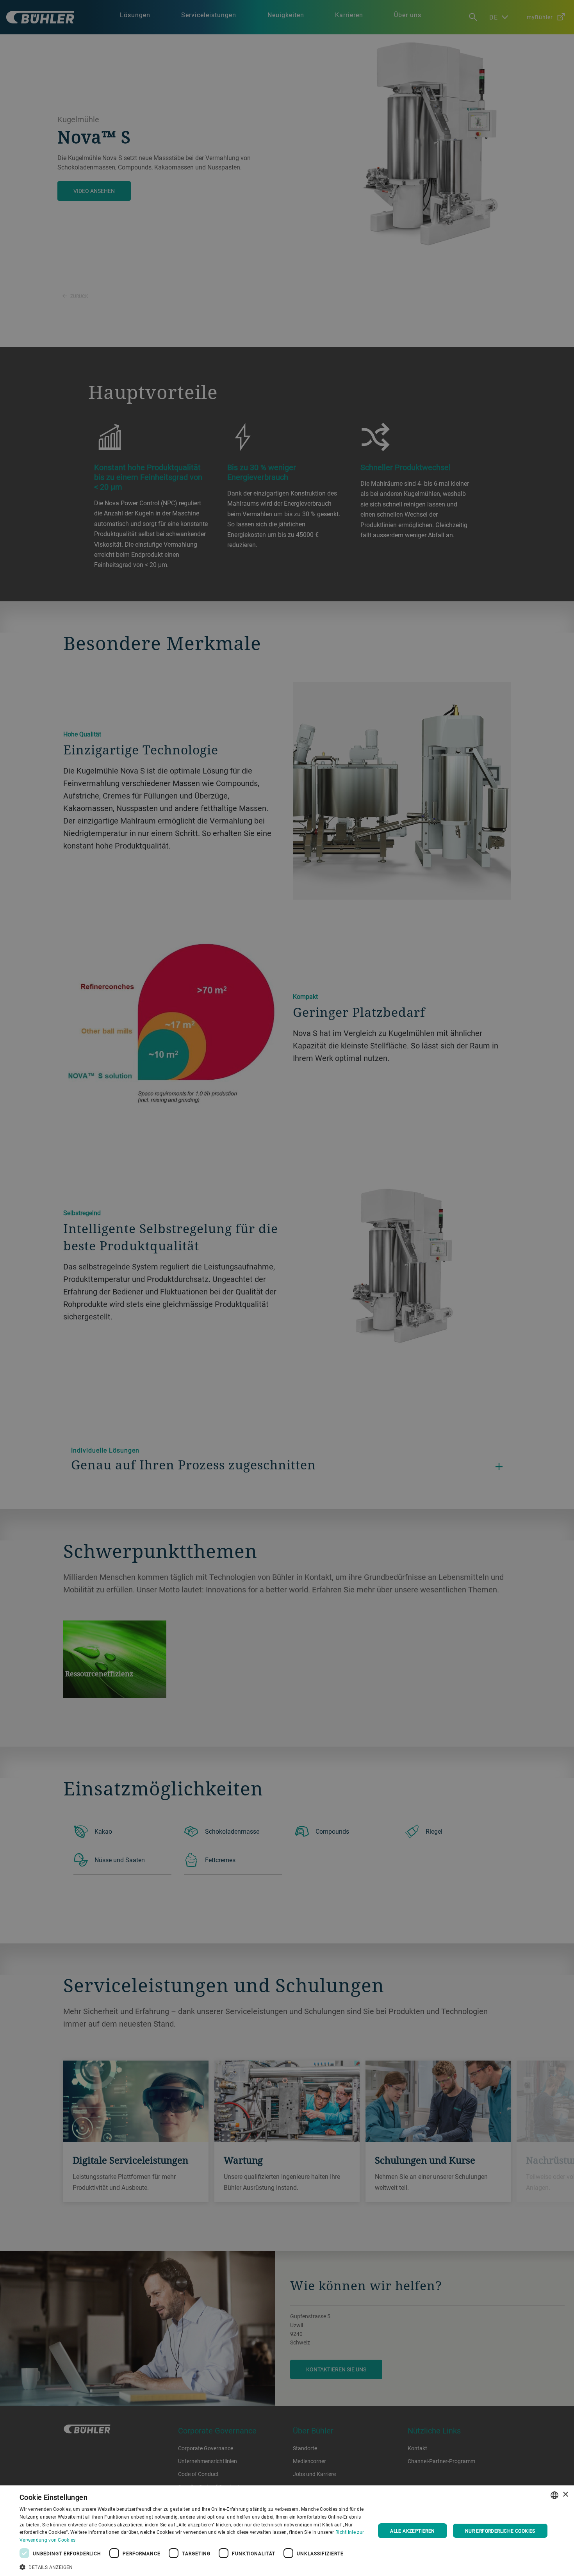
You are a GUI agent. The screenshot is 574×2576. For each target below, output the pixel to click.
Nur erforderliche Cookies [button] (500, 2531)
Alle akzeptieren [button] (412, 2531)
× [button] (565, 2495)
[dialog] (287, 2531)
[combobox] (554, 2495)
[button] (192, 2566)
